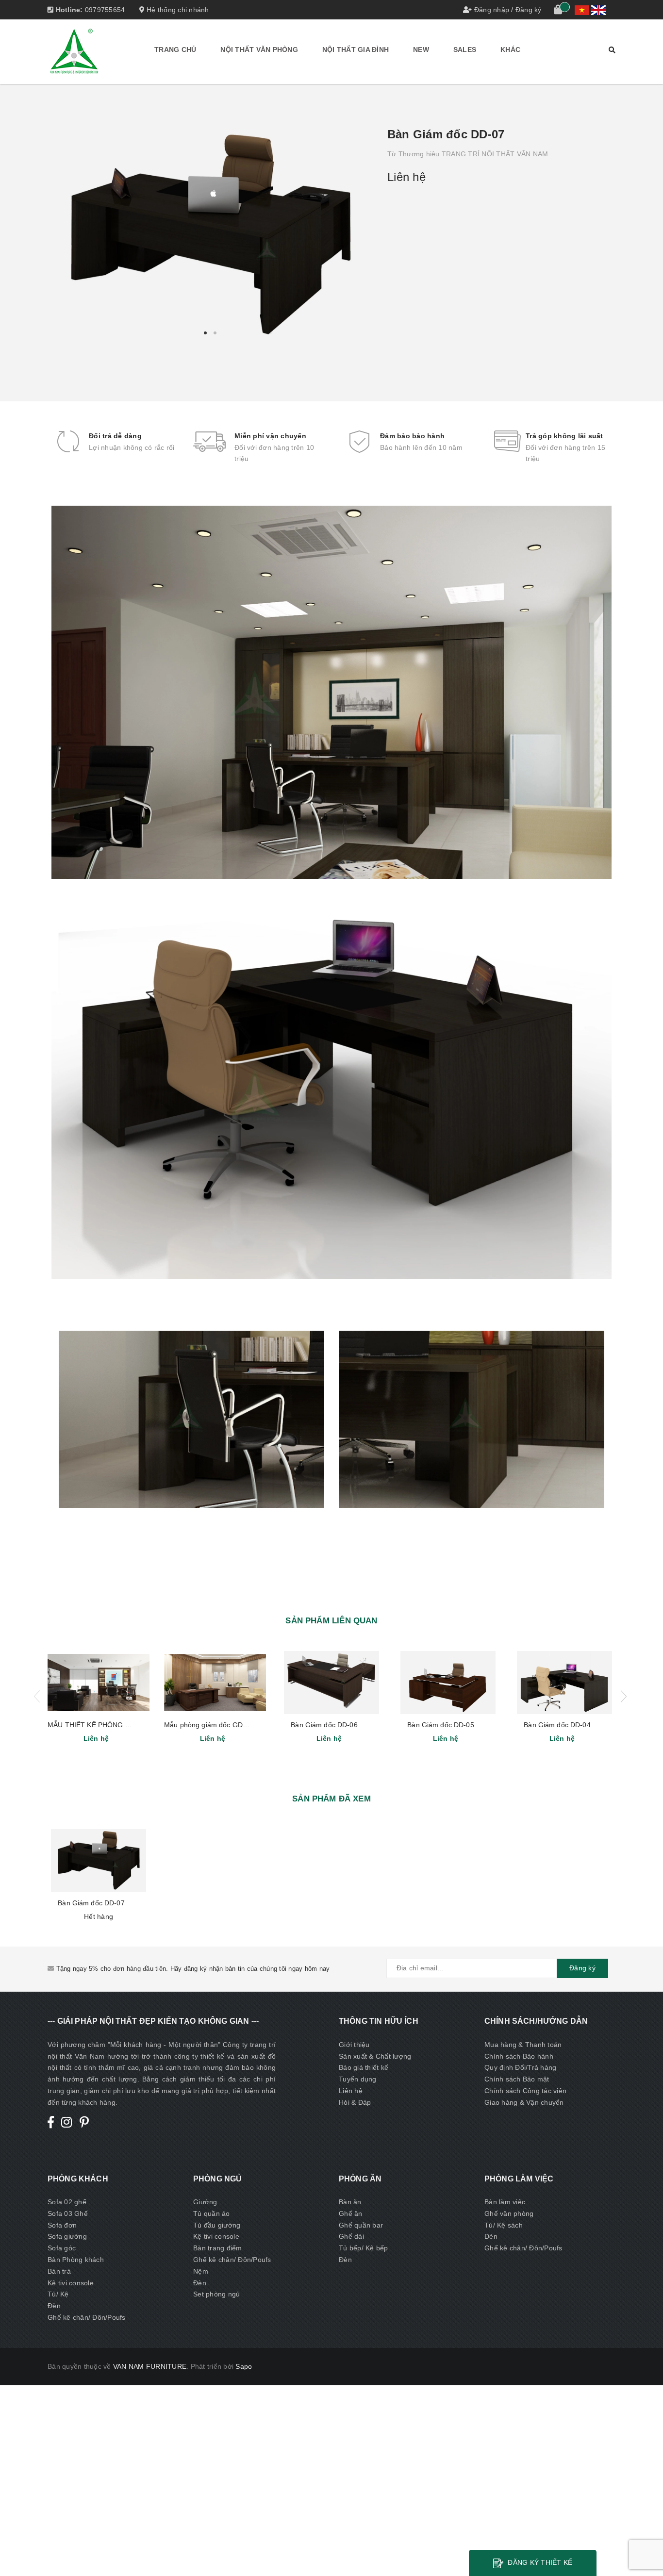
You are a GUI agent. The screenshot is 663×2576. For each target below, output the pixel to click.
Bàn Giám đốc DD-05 (441, 1725)
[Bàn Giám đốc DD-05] (448, 1683)
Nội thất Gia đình (356, 50)
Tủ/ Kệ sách (504, 2225)
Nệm (201, 2271)
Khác (510, 50)
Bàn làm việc (505, 2202)
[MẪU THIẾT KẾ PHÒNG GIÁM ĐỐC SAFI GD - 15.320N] (99, 1683)
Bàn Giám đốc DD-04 (557, 1725)
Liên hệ (351, 2091)
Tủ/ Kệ (58, 2294)
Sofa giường (67, 2236)
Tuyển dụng (358, 2079)
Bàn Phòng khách (76, 2260)
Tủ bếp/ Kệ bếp (364, 2248)
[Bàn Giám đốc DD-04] (564, 1683)
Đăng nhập (492, 10)
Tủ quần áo (212, 2213)
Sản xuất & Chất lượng (375, 2056)
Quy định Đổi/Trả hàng (520, 2067)
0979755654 (105, 10)
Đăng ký (529, 10)
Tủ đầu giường (217, 2225)
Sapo (244, 2366)
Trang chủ (175, 50)
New (421, 50)
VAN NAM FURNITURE (150, 2366)
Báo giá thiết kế (364, 2067)
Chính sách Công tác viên (525, 2091)
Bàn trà (59, 2271)
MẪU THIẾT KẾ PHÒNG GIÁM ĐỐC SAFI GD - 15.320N (135, 1725)
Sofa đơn (62, 2225)
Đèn (54, 2306)
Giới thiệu (354, 2045)
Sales (465, 50)
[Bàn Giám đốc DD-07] (99, 1861)
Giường (205, 2202)
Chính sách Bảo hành (519, 2056)
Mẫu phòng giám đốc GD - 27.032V (220, 1725)
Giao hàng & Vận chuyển (524, 2102)
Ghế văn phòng (509, 2213)
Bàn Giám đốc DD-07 (91, 1903)
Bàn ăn (350, 2202)
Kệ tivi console (71, 2283)
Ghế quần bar (361, 2225)
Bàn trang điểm (218, 2248)
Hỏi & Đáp (355, 2102)
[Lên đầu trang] (646, 2547)
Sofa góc (62, 2248)
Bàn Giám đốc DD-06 (324, 1725)
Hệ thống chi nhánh (177, 10)
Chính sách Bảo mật (517, 2079)
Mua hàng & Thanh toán (523, 2045)
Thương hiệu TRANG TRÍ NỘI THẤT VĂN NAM (473, 154)
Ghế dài (351, 2236)
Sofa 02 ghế (67, 2202)
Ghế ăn (351, 2213)
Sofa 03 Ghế (68, 2213)
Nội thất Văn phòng (259, 50)
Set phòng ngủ (216, 2294)
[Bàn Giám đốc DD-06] (331, 1683)
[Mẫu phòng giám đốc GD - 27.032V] (215, 1683)
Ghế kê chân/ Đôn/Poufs (87, 2317)
